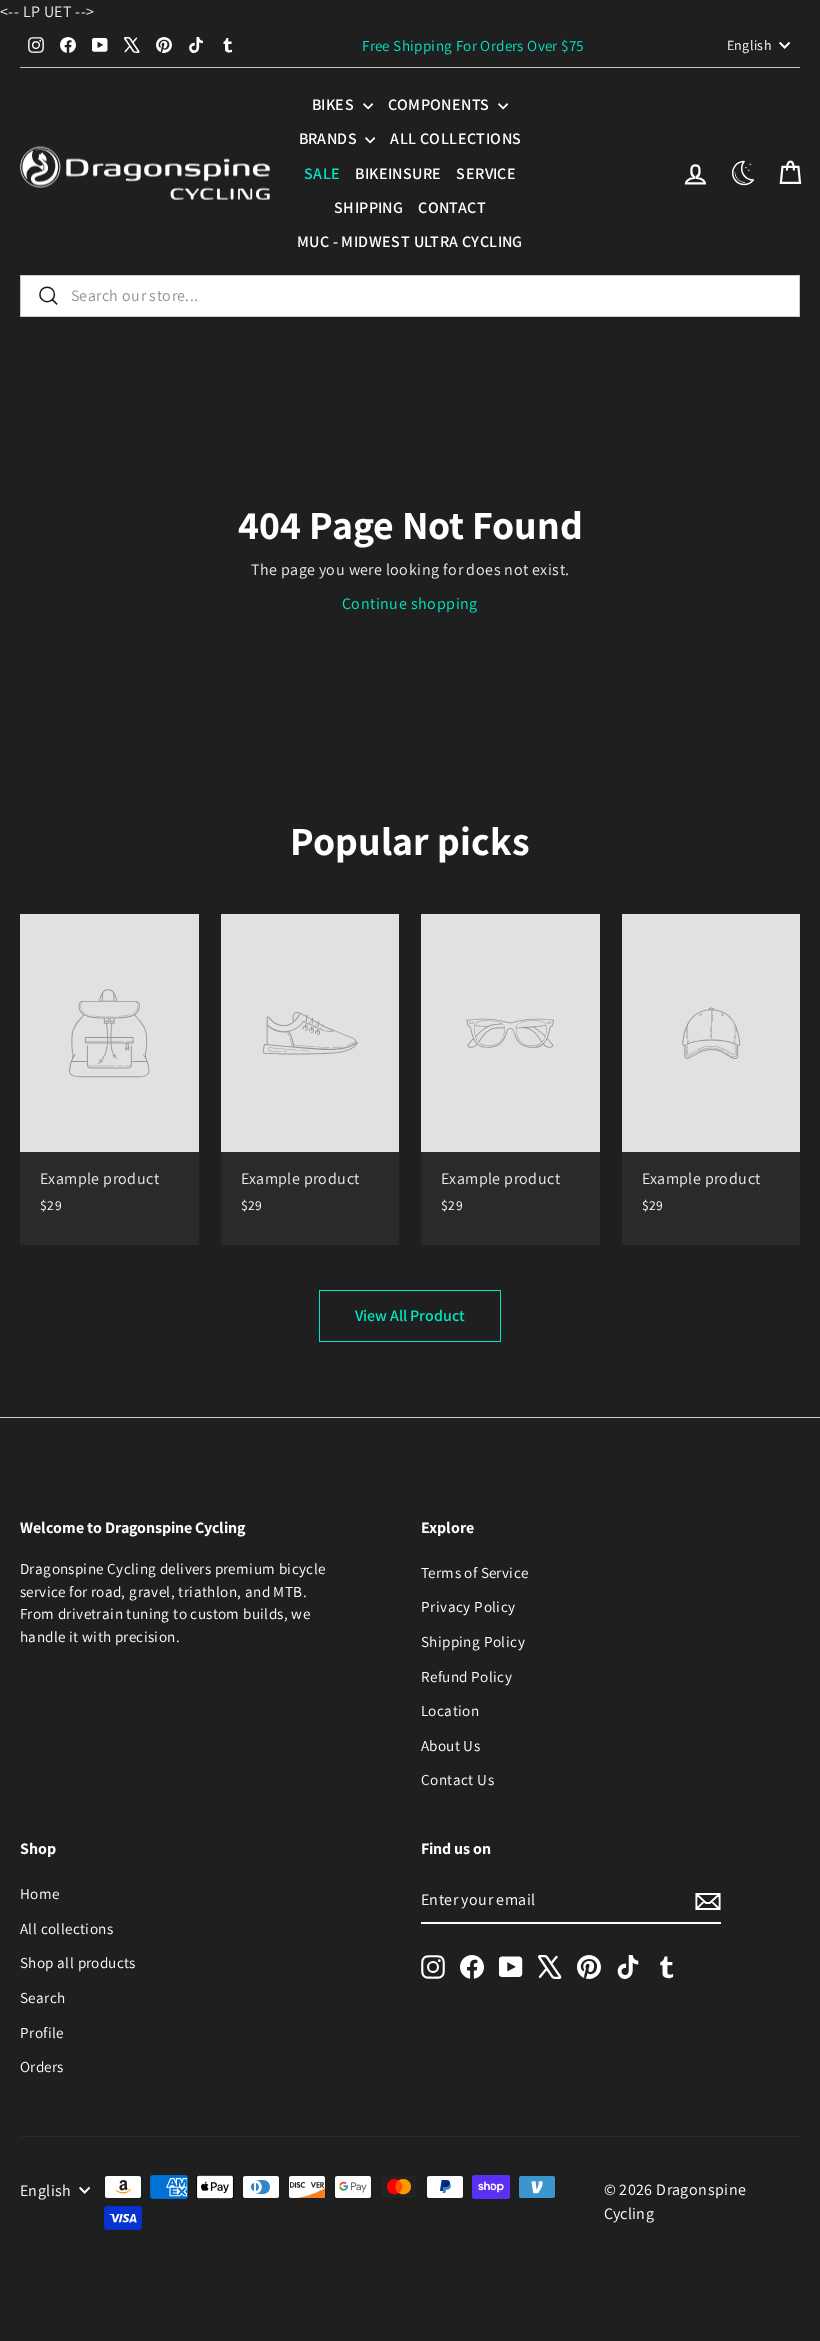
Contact (452, 207)
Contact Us (457, 1779)
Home (40, 1893)
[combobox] (410, 296)
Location (450, 1710)
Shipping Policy (473, 1641)
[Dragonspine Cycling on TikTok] (628, 1966)
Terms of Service (474, 1572)
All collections (455, 138)
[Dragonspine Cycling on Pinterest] (589, 1966)
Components (440, 104)
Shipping (368, 207)
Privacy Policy (468, 1606)
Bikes (334, 104)
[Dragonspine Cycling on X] (550, 1966)
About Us (450, 1745)
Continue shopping (410, 603)
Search (42, 1997)
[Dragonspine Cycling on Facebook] (472, 1966)
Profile (42, 2032)
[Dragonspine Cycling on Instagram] (433, 1966)
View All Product (410, 1315)
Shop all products (78, 1962)
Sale (322, 173)
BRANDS (330, 138)
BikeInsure (398, 173)
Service (486, 173)
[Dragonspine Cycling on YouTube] (511, 1966)
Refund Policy (466, 1676)
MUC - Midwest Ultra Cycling (410, 241)
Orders (41, 2066)
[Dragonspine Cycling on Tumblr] (667, 1966)
